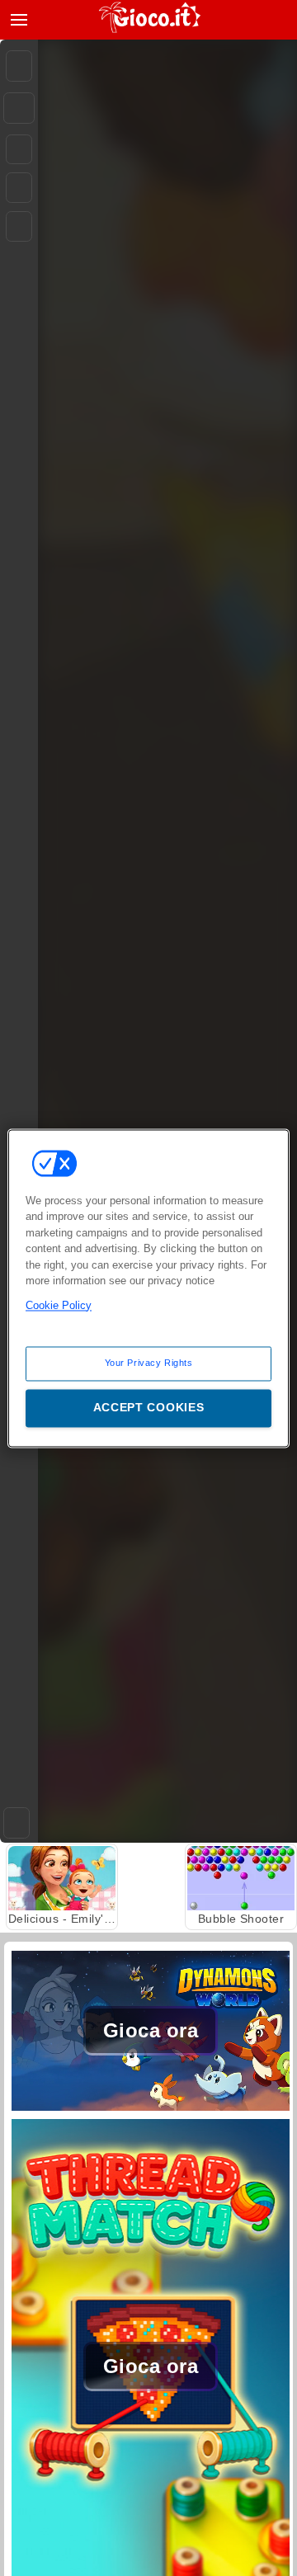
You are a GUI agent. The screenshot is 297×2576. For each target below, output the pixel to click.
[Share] (19, 108)
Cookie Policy (59, 1305)
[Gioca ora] (151, 2110)
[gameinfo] (19, 227)
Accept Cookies (149, 1407)
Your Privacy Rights (149, 1363)
